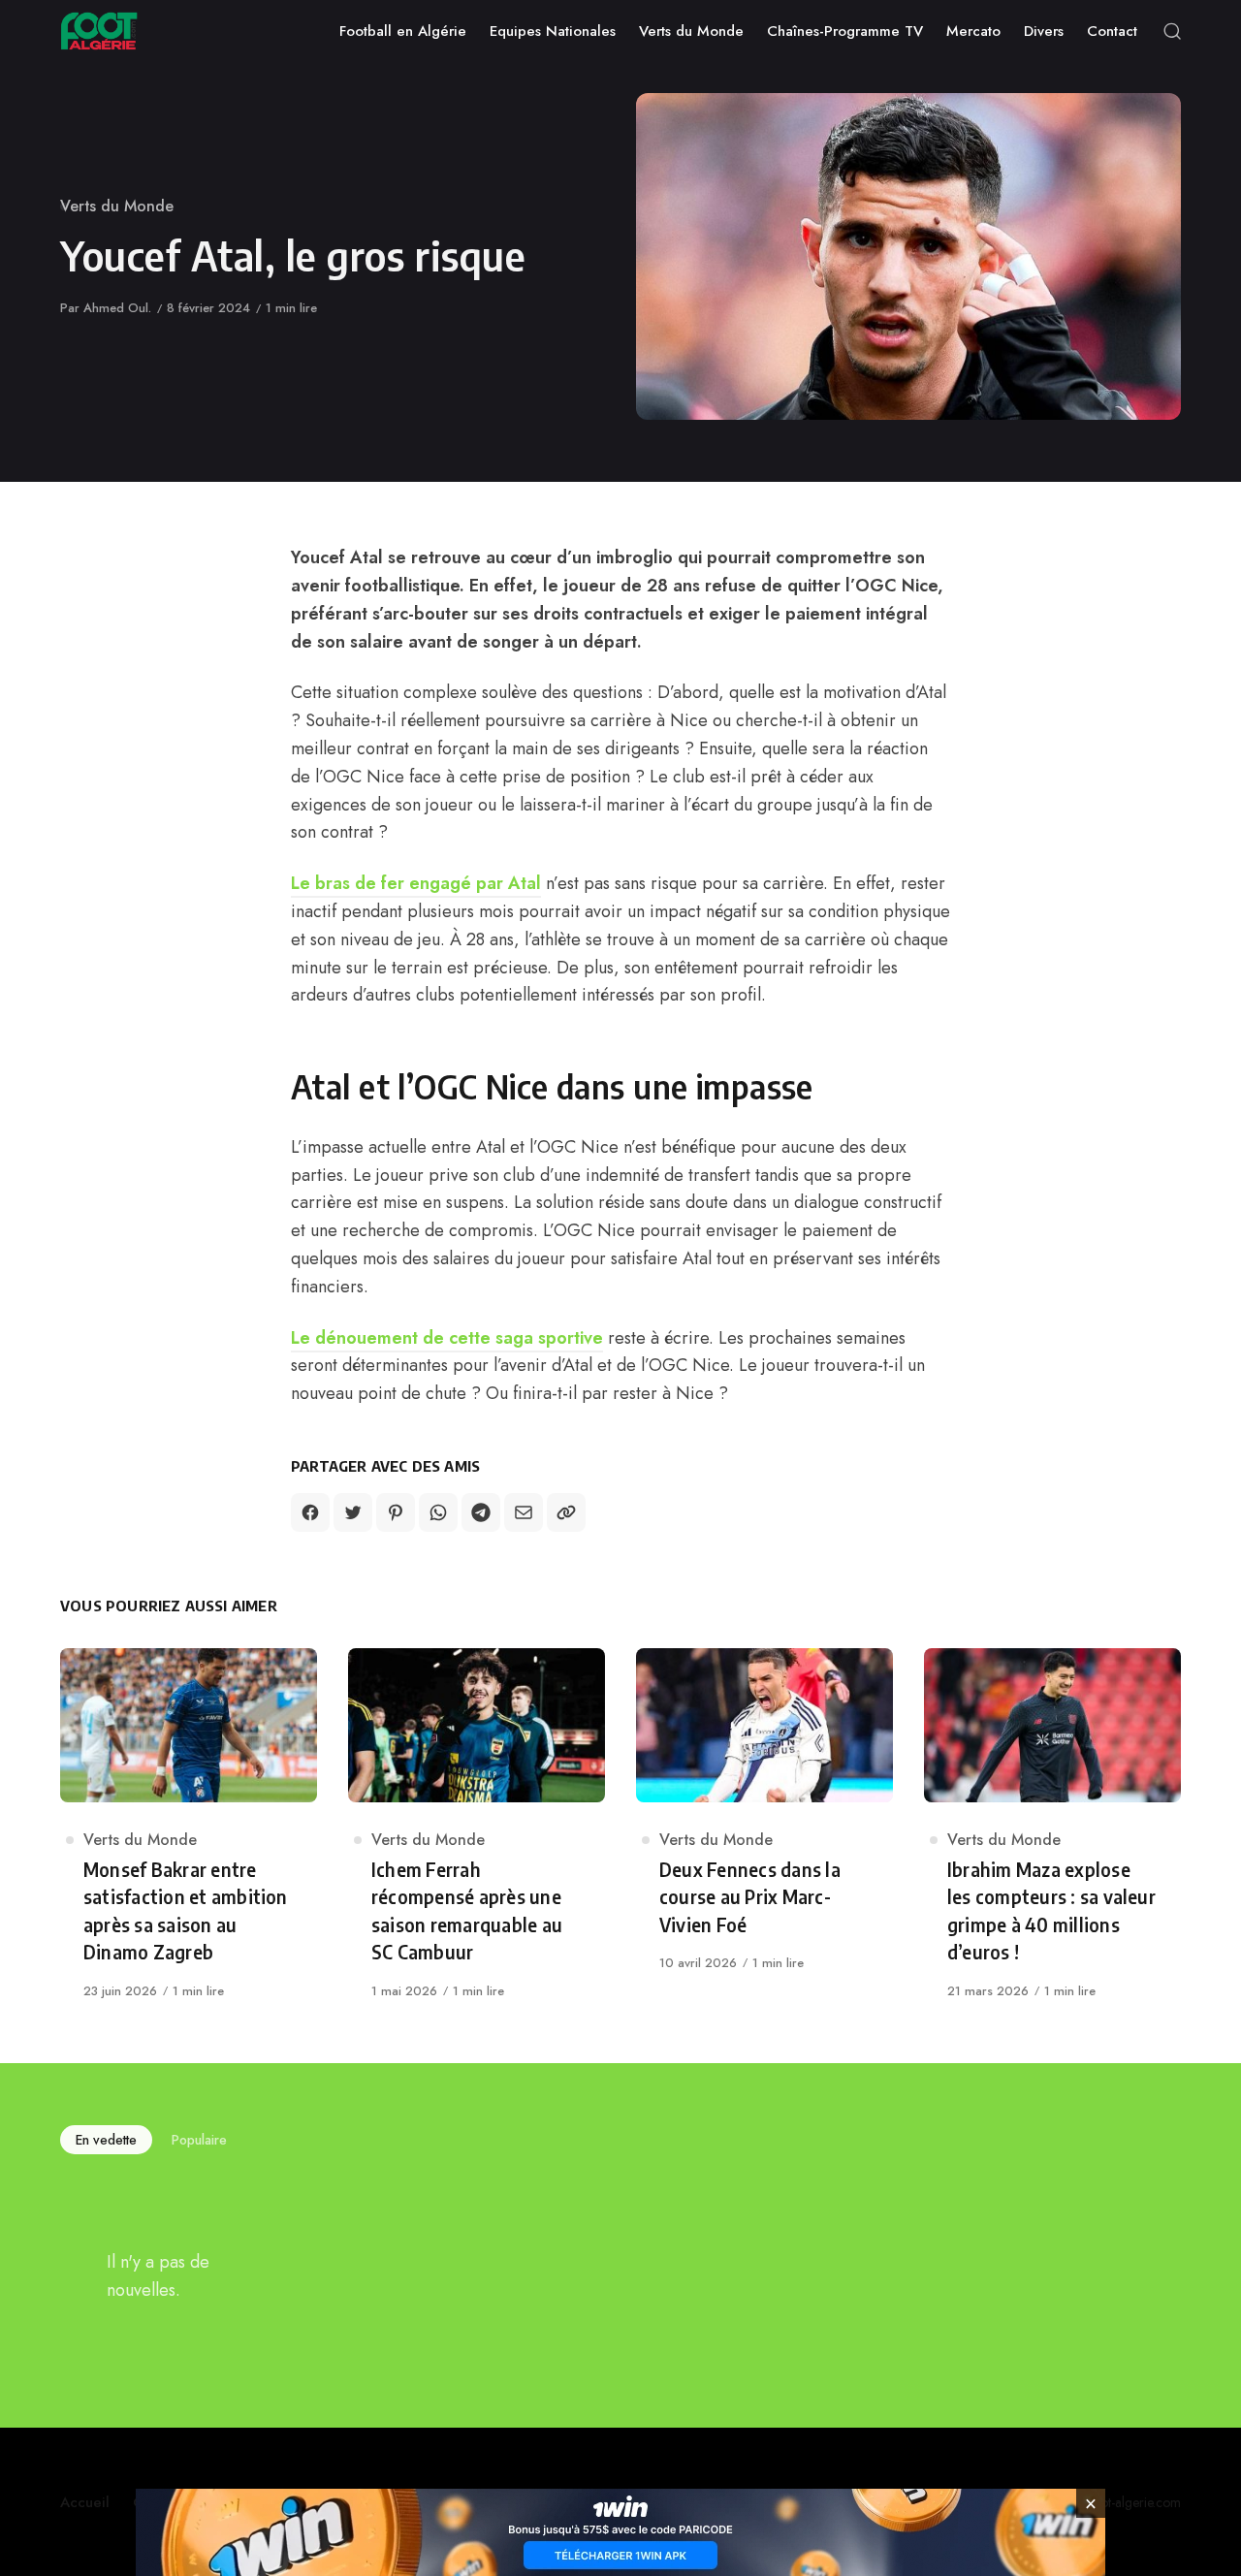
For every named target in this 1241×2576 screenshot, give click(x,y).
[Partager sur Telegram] (481, 1512)
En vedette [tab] (106, 2140)
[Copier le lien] (566, 1512)
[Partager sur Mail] (524, 1512)
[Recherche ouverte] (1172, 31)
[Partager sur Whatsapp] (438, 1512)
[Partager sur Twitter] (353, 1512)
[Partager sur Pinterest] (396, 1512)
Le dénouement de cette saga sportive (447, 1338)
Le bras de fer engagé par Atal (416, 883)
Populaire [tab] (199, 2140)
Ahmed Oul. (117, 308)
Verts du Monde (117, 206)
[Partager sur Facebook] (310, 1512)
